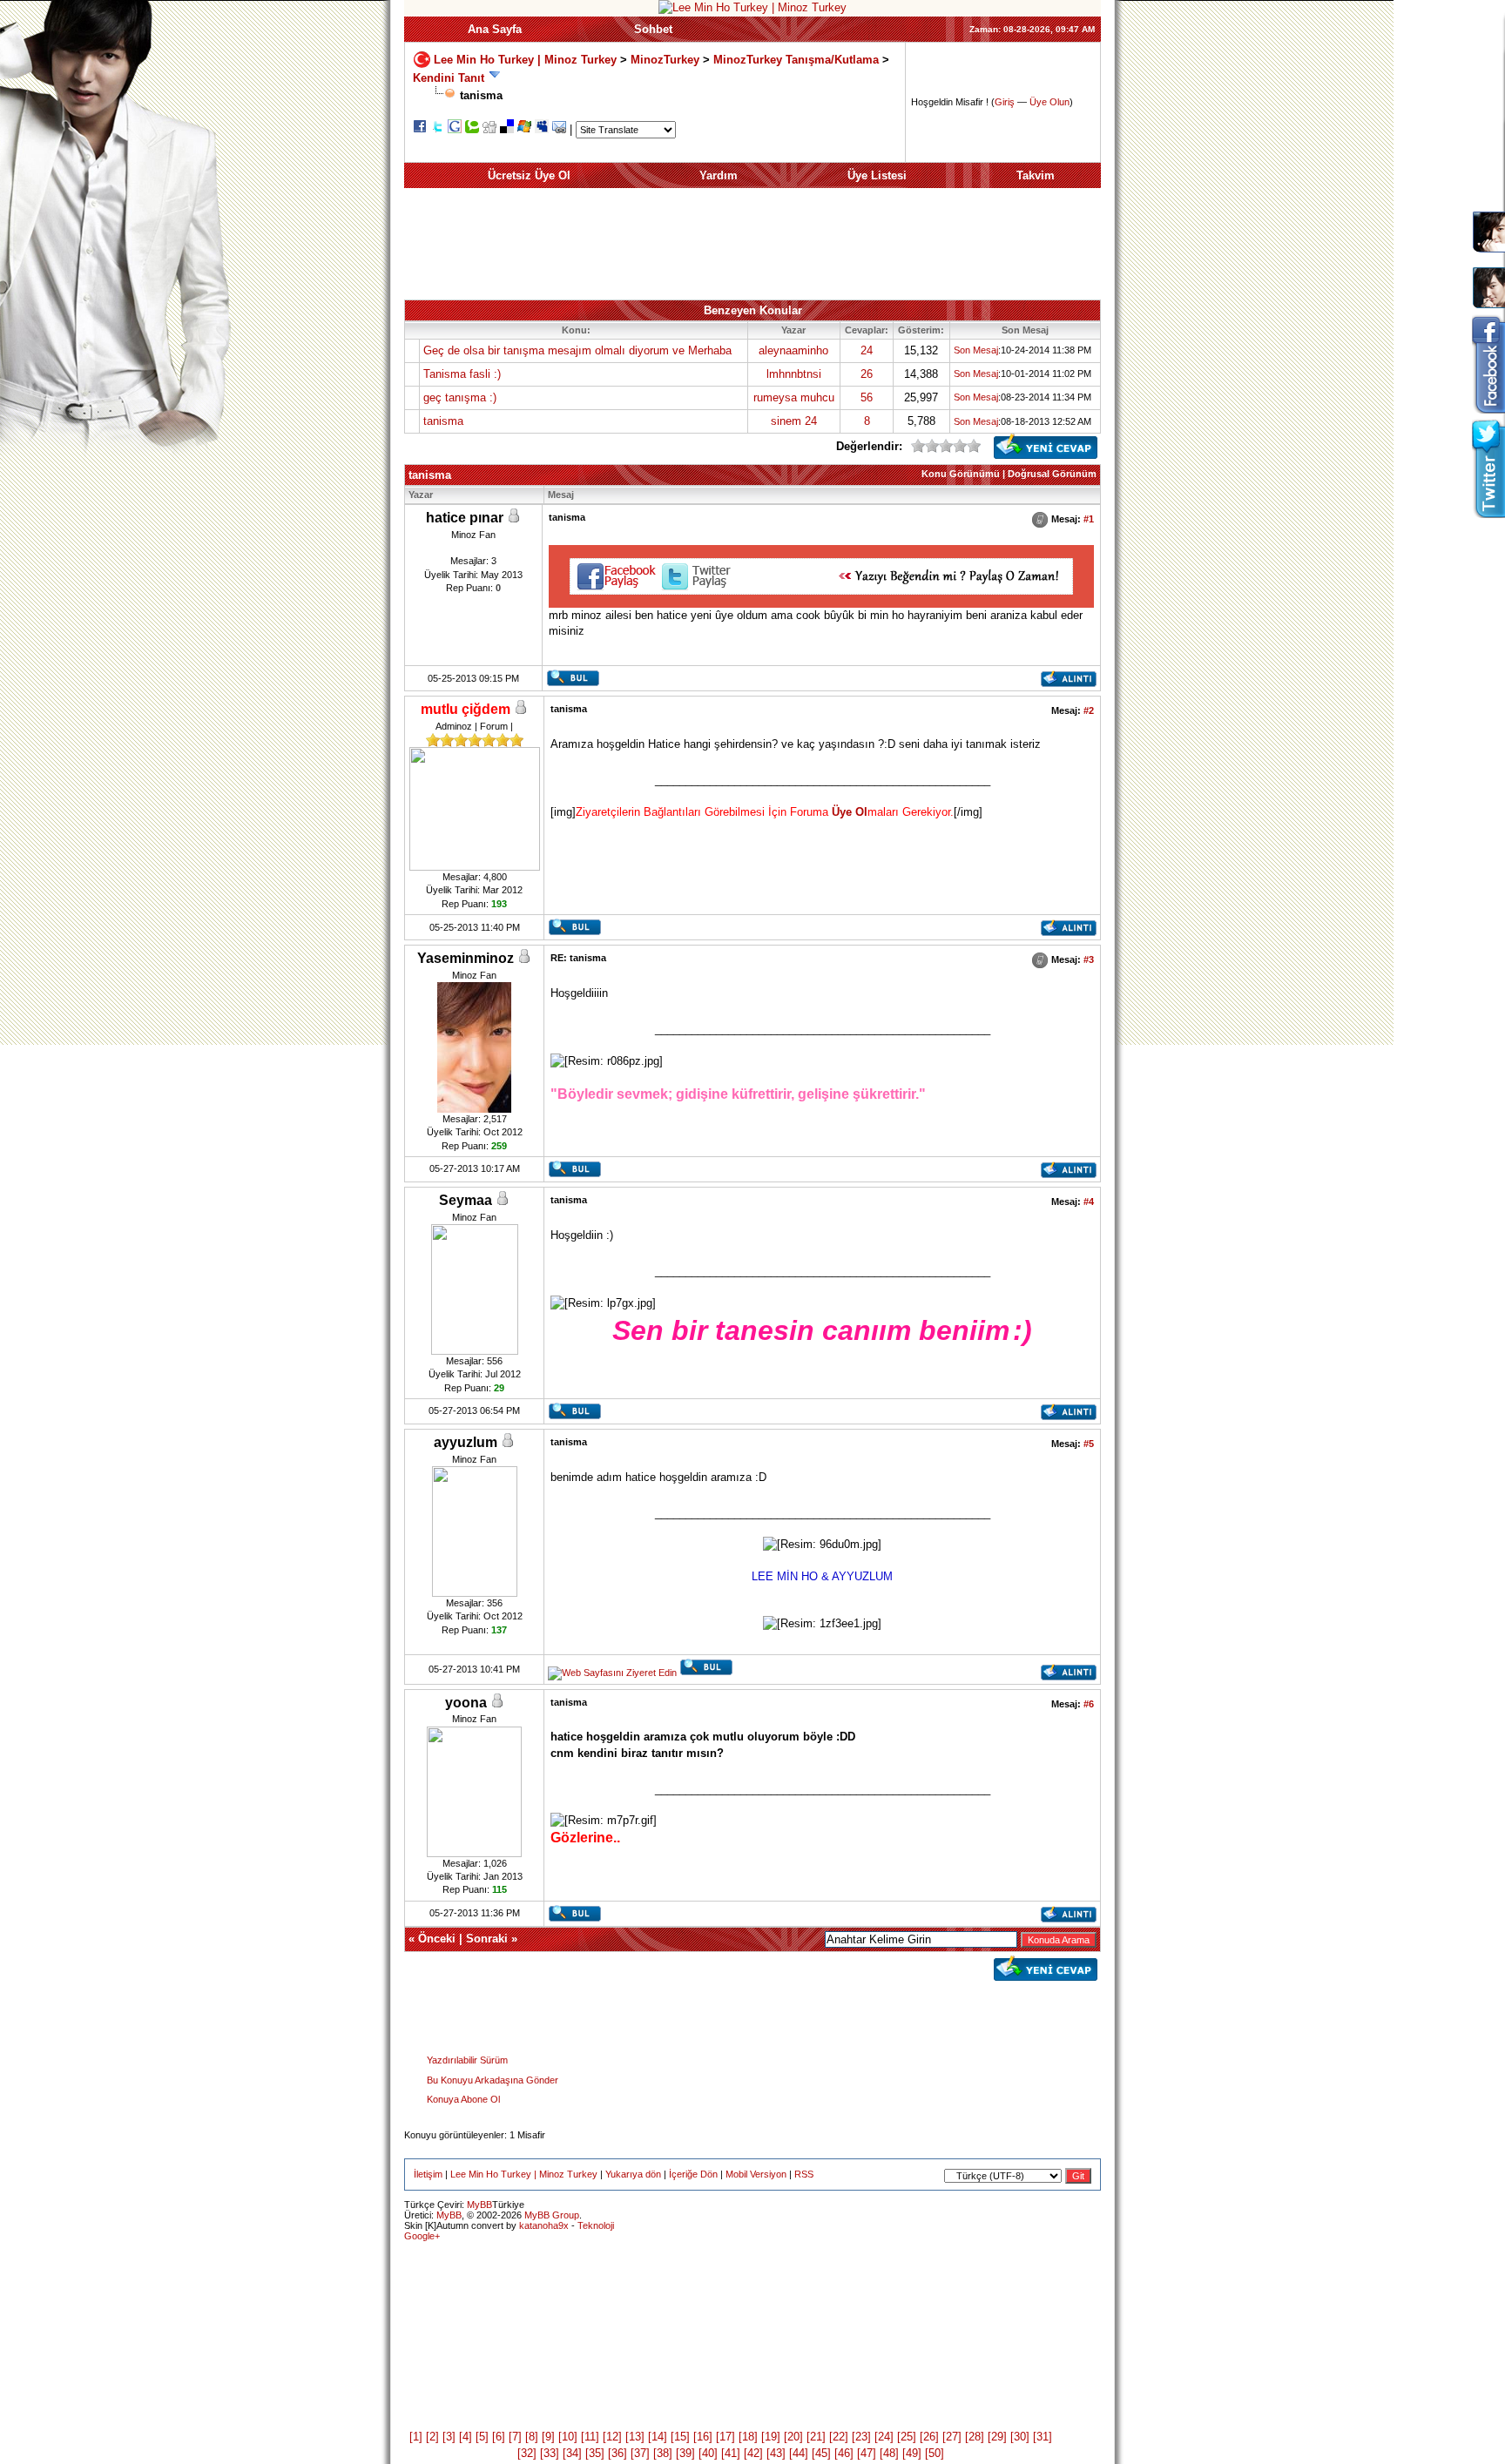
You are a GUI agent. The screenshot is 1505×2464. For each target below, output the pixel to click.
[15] (680, 2437)
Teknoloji (596, 2225)
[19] (771, 2437)
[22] (839, 2437)
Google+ (422, 2236)
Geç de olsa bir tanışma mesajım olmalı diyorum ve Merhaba (577, 350)
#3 (1089, 959)
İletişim (428, 2174)
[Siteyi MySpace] (542, 129)
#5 (1089, 1444)
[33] (550, 2453)
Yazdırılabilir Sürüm (467, 2060)
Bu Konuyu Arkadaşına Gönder (493, 2080)
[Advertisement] (752, 244)
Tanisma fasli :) (462, 374)
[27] (952, 2437)
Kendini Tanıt (449, 78)
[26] (929, 2437)
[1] (416, 2437)
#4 (1089, 1202)
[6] (499, 2437)
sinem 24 (794, 421)
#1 (1089, 519)
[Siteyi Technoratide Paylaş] (472, 129)
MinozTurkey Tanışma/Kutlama (798, 59)
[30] (1020, 2437)
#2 (1089, 710)
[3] (449, 2437)
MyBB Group (552, 2215)
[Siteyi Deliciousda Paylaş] (507, 129)
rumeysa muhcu (794, 397)
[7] (515, 2437)
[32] (527, 2453)
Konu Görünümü (961, 474)
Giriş (1005, 102)
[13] (635, 2437)
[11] (590, 2437)
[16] (703, 2437)
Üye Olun (1049, 102)
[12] (612, 2437)
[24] (884, 2437)
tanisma (443, 421)
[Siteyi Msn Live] (524, 129)
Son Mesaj (976, 350)
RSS (804, 2174)
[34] (572, 2453)
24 (867, 350)
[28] (975, 2437)
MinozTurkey (665, 59)
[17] (726, 2437)
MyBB (479, 2205)
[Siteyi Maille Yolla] (559, 129)
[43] (776, 2453)
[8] (532, 2437)
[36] (618, 2453)
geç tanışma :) (460, 397)
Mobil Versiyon (756, 2174)
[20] (793, 2437)
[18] (748, 2437)
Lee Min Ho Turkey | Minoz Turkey (525, 59)
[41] (731, 2453)
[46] (844, 2453)
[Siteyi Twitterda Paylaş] (437, 129)
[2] (432, 2437)
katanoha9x (544, 2225)
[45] (821, 2453)
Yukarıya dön (633, 2174)
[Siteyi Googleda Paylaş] (455, 129)
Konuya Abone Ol (463, 2099)
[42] (753, 2453)
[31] (1043, 2437)
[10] (568, 2437)
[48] (889, 2453)
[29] (997, 2437)
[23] (861, 2437)
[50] (935, 2453)
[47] (867, 2453)
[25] (907, 2437)
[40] (708, 2453)
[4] (466, 2437)
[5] (482, 2437)
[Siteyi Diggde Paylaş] (489, 129)
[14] (658, 2437)
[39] (685, 2453)
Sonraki (487, 1939)
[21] (816, 2437)
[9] (548, 2437)
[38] (663, 2453)
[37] (640, 2453)
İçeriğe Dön (693, 2174)
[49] (912, 2453)
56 (867, 397)
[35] (595, 2453)
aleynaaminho (793, 350)
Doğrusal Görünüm (1052, 474)
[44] (799, 2453)
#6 (1089, 1704)
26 (867, 374)
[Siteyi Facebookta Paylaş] (420, 129)
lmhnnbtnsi (794, 374)
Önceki (437, 1939)
